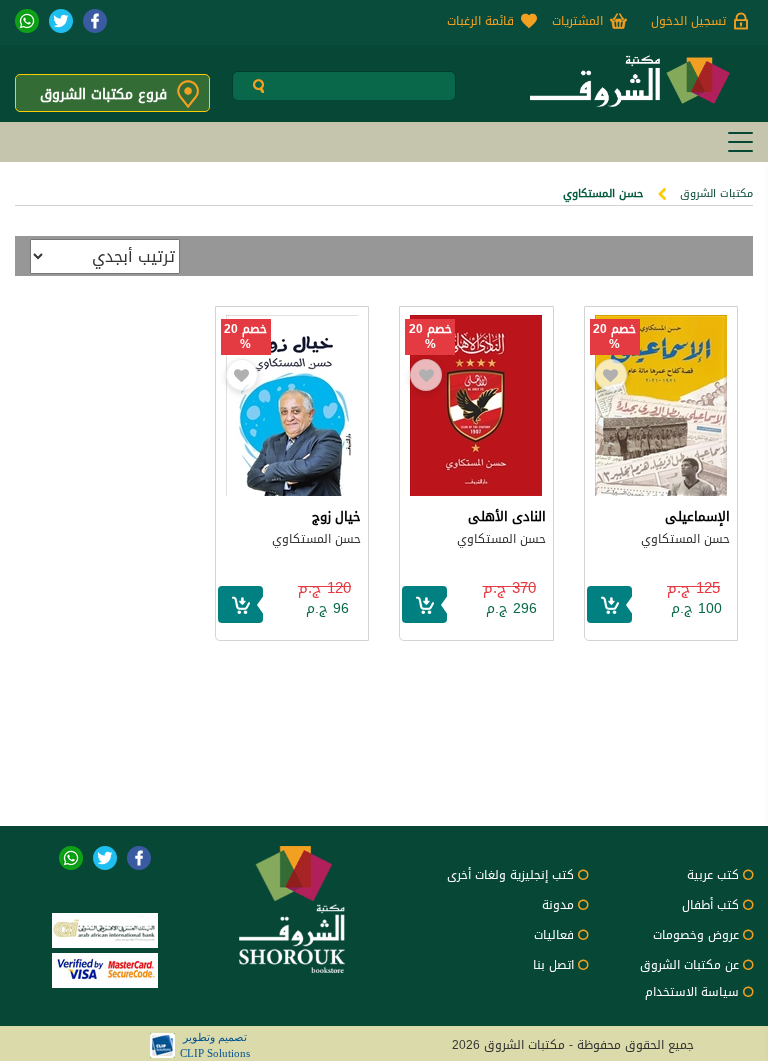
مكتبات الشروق (716, 193)
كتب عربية (713, 875)
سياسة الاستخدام (692, 992)
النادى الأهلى (507, 516)
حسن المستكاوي (685, 539)
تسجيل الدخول (688, 21)
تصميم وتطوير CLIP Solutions (215, 1045)
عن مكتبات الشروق (689, 965)
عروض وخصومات (696, 935)
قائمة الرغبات (480, 21)
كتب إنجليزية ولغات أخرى (510, 875)
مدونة (558, 905)
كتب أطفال (710, 905)
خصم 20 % (614, 337)
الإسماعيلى (697, 516)
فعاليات (554, 935)
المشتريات (577, 21)
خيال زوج (336, 516)
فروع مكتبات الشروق (103, 94)
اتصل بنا (553, 965)
